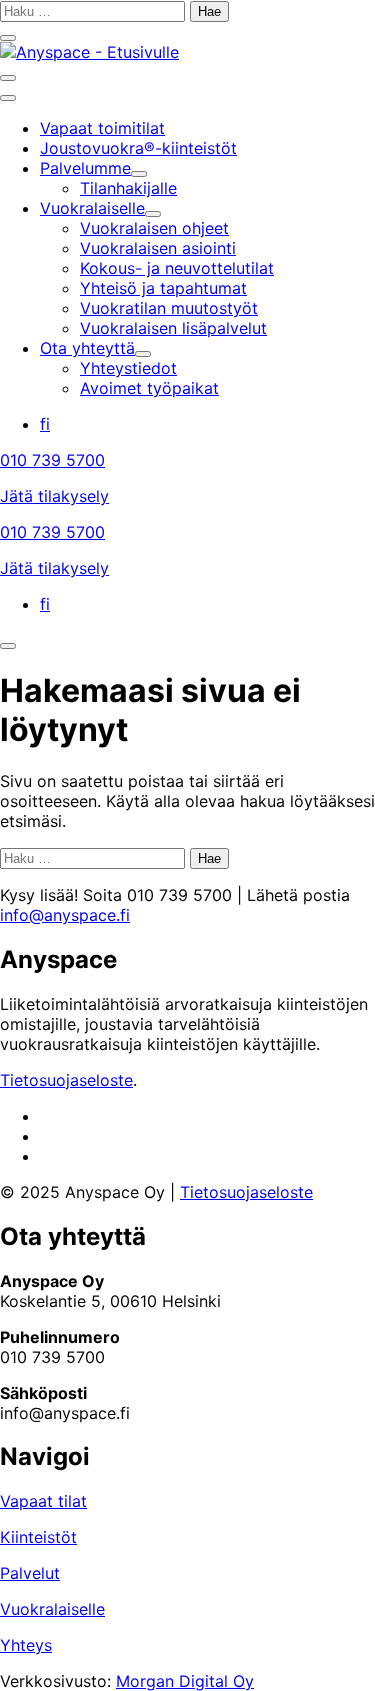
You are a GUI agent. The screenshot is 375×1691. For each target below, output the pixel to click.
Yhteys (26, 1645)
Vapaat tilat (43, 1501)
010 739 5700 (52, 460)
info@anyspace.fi (65, 915)
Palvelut (30, 1573)
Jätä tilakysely (54, 496)
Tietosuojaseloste (66, 1080)
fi (45, 424)
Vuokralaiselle (52, 1609)
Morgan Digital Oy (185, 1681)
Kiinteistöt (38, 1537)
